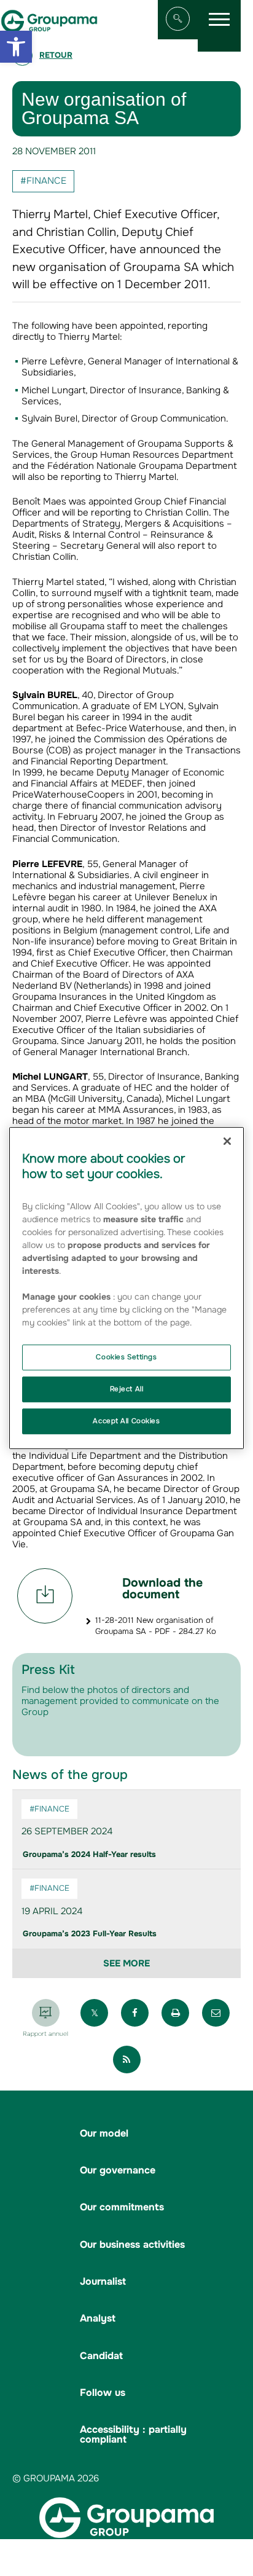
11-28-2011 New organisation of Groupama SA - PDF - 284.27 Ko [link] (156, 1626)
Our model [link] (104, 2133)
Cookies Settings (126, 1357)
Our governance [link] (118, 2170)
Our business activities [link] (132, 2244)
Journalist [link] (103, 2281)
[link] (16, 47)
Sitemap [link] (65, 2558)
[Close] (227, 1141)
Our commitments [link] (122, 2207)
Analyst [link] (98, 2318)
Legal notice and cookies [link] (139, 2558)
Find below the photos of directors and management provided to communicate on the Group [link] (120, 1701)
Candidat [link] (101, 2356)
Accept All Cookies (126, 1421)
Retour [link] (56, 55)
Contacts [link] (142, 2570)
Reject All (127, 1389)
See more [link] (126, 1963)
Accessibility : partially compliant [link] (133, 2434)
